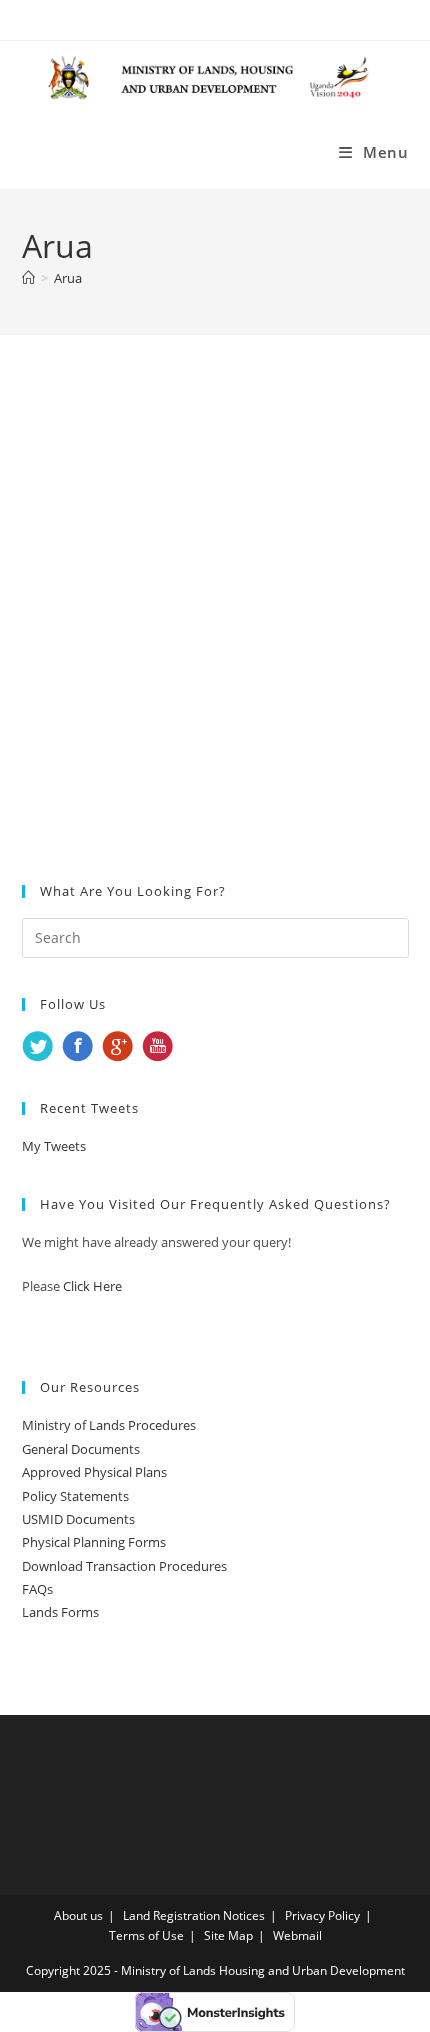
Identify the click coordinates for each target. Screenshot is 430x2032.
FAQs (37, 1589)
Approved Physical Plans (94, 1472)
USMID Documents (78, 1519)
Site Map (228, 1935)
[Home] (28, 278)
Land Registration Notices (194, 1915)
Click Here (92, 1286)
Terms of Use (146, 1935)
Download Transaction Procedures (124, 1566)
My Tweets (54, 1146)
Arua (68, 278)
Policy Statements (75, 1496)
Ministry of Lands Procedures (109, 1425)
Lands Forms (60, 1612)
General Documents (81, 1449)
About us (78, 1915)
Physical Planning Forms (94, 1542)
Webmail (297, 1935)
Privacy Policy (322, 1915)
